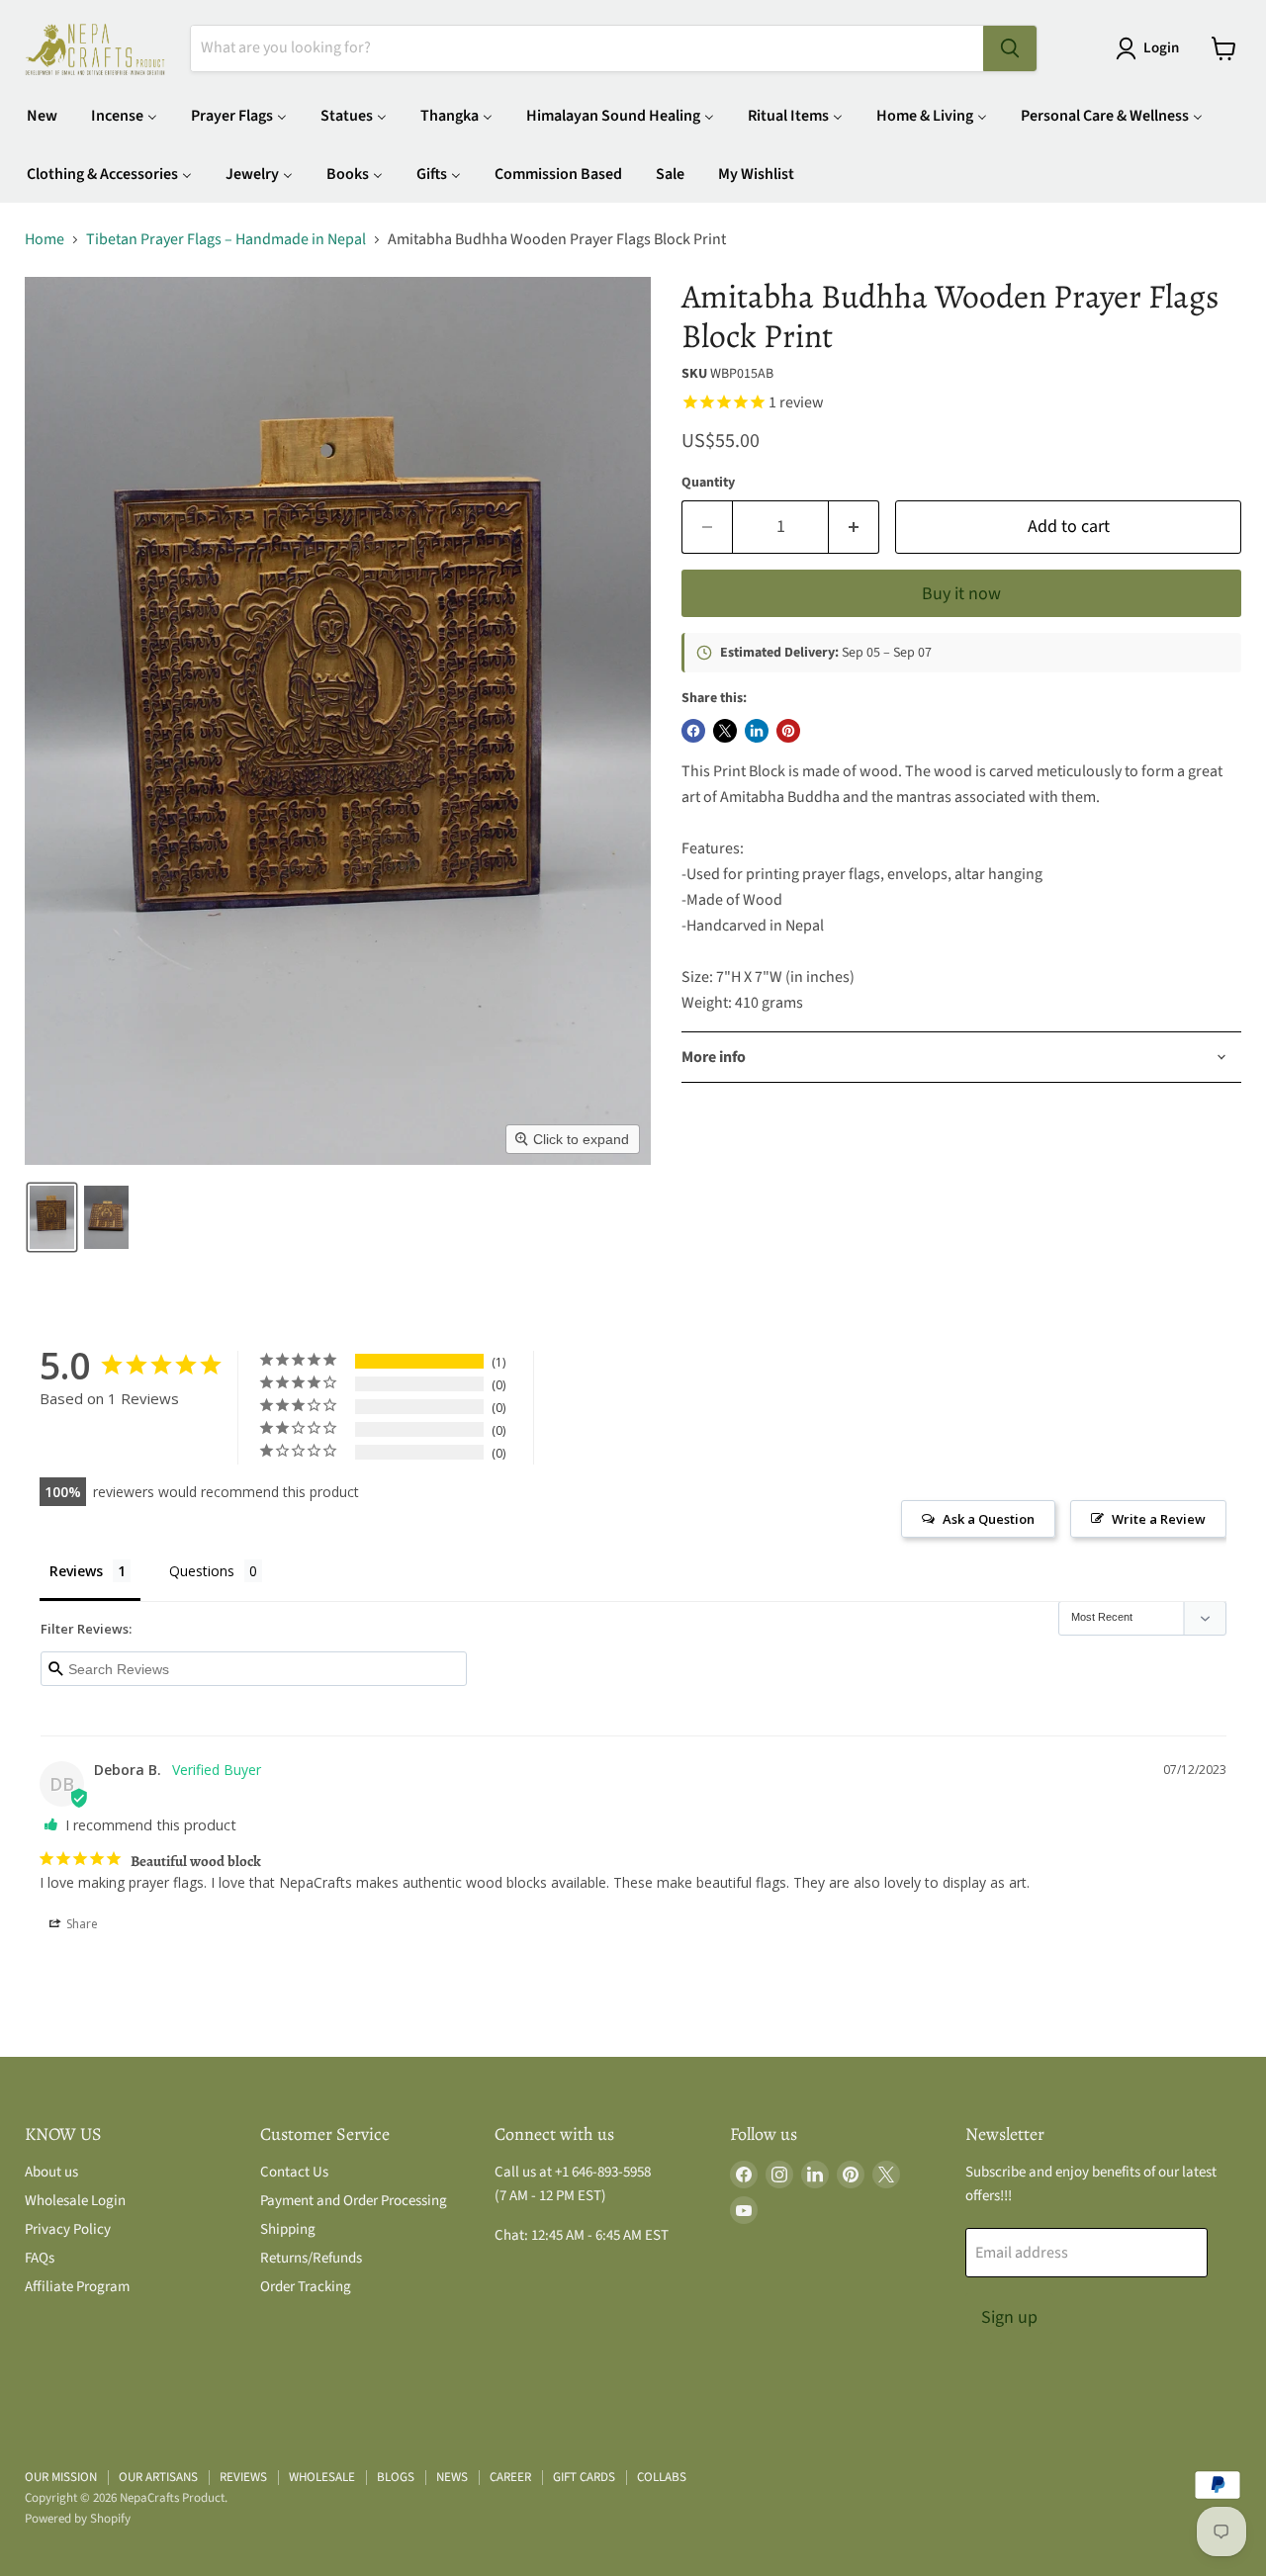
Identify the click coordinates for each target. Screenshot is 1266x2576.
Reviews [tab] (76, 1571)
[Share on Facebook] (693, 731)
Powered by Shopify (78, 2519)
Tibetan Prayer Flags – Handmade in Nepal (226, 239)
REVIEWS (243, 2477)
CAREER (510, 2477)
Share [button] (81, 1924)
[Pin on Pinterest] (788, 731)
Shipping (288, 2229)
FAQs (40, 2258)
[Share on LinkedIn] (757, 731)
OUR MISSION (61, 2477)
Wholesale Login (75, 2201)
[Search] (1010, 48)
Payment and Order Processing (354, 2201)
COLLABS (662, 2477)
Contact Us (294, 2172)
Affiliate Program (77, 2287)
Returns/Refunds (311, 2258)
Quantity (708, 483)
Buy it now (961, 594)
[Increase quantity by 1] (854, 528)
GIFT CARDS (584, 2477)
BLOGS (396, 2477)
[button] (1151, 48)
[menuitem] (42, 115)
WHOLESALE (322, 2477)
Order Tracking (306, 2287)
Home (45, 239)
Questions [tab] (202, 1571)
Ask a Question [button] (989, 1519)
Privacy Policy (68, 2229)
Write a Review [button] (1159, 1519)
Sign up (1009, 2317)
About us (51, 2172)
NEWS (452, 2477)
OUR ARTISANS (158, 2477)
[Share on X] (725, 731)
